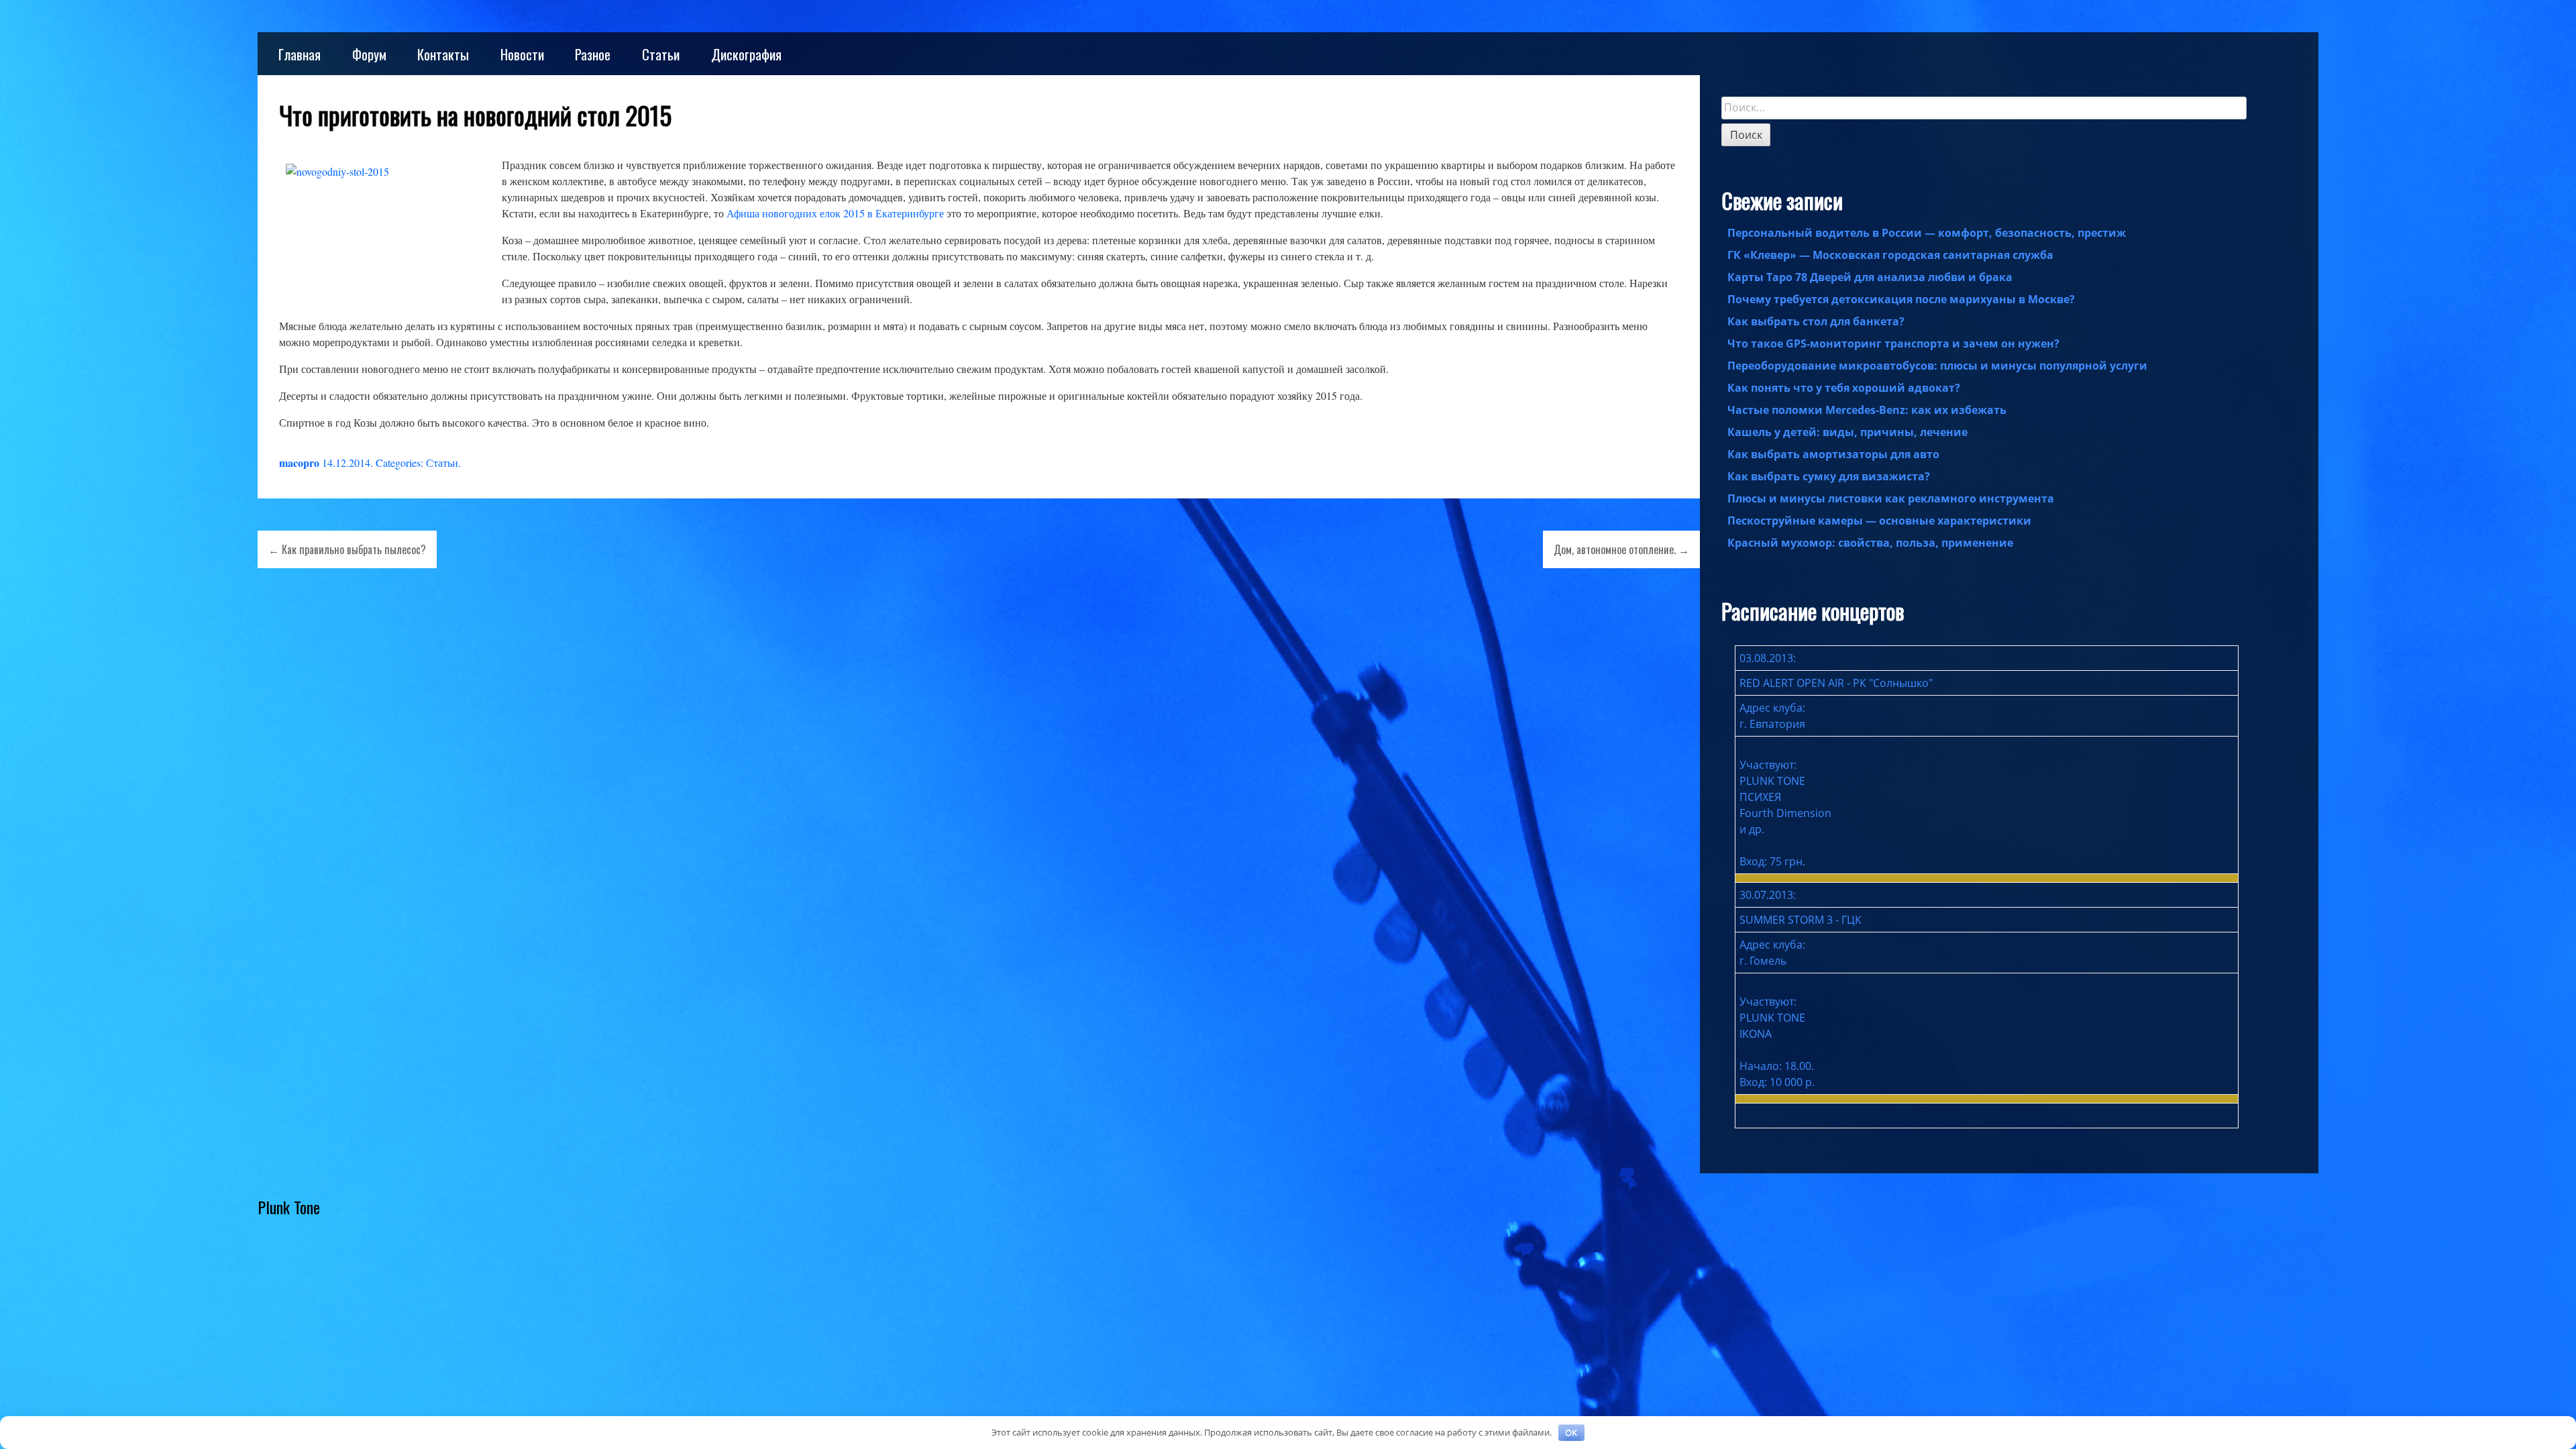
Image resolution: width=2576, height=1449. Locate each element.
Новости (522, 54)
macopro (299, 463)
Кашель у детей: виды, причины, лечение (1847, 432)
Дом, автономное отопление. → (1621, 549)
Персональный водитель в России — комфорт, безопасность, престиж (1927, 233)
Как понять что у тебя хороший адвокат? (1844, 388)
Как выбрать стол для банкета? (1816, 321)
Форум (369, 54)
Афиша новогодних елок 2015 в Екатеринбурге (835, 213)
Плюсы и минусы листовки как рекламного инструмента (1891, 498)
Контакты (443, 54)
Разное (593, 54)
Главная (300, 54)
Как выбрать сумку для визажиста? (1829, 476)
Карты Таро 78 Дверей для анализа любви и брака (1870, 277)
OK (1571, 1432)
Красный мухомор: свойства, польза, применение (1870, 543)
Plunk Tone (289, 1207)
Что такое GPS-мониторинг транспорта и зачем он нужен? (1893, 343)
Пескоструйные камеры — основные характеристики (1879, 521)
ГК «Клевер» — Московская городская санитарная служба (1890, 255)
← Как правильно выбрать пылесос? (347, 549)
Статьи (661, 54)
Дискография (746, 54)
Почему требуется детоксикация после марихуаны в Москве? (1901, 299)
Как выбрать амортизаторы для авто (1833, 454)
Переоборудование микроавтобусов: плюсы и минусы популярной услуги (1937, 366)
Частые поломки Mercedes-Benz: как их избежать (1867, 410)
